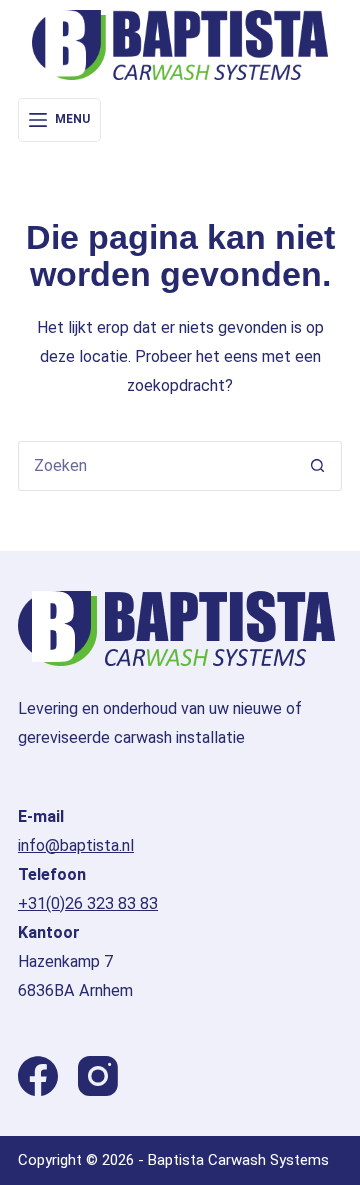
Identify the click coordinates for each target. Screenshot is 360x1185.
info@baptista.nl (76, 845)
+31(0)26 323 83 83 (88, 903)
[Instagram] (98, 1076)
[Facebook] (38, 1076)
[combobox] (156, 466)
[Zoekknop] (317, 466)
